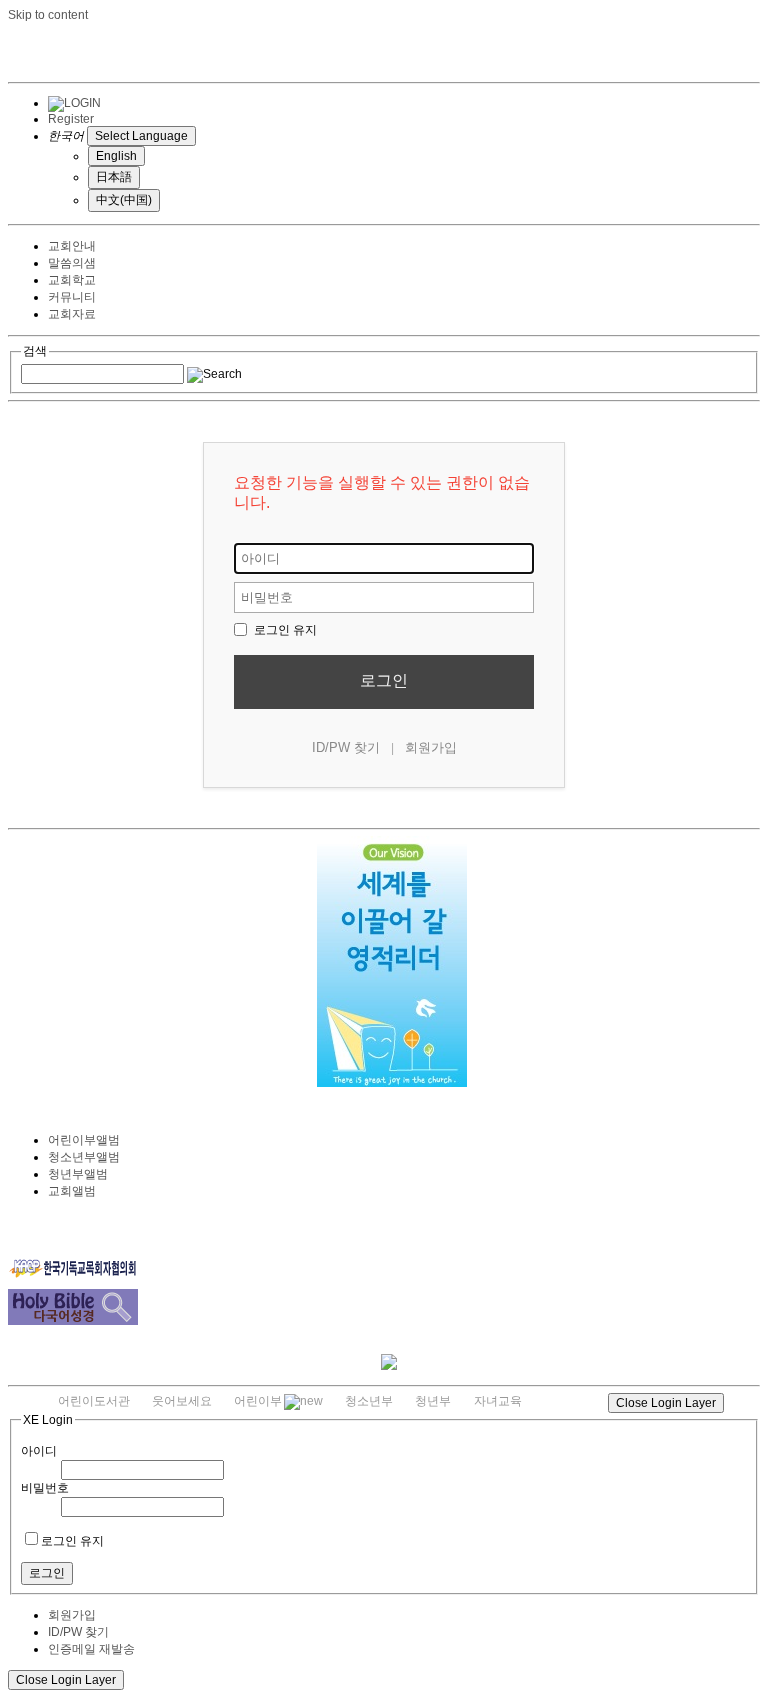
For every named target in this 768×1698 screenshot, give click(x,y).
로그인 (384, 680)
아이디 (39, 1451)
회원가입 (431, 747)
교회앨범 (72, 1191)
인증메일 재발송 (91, 1649)
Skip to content (48, 15)
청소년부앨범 (84, 1157)
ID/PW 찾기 (346, 747)
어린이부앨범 (84, 1140)
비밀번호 (45, 1488)
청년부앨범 (78, 1174)
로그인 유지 (284, 630)
